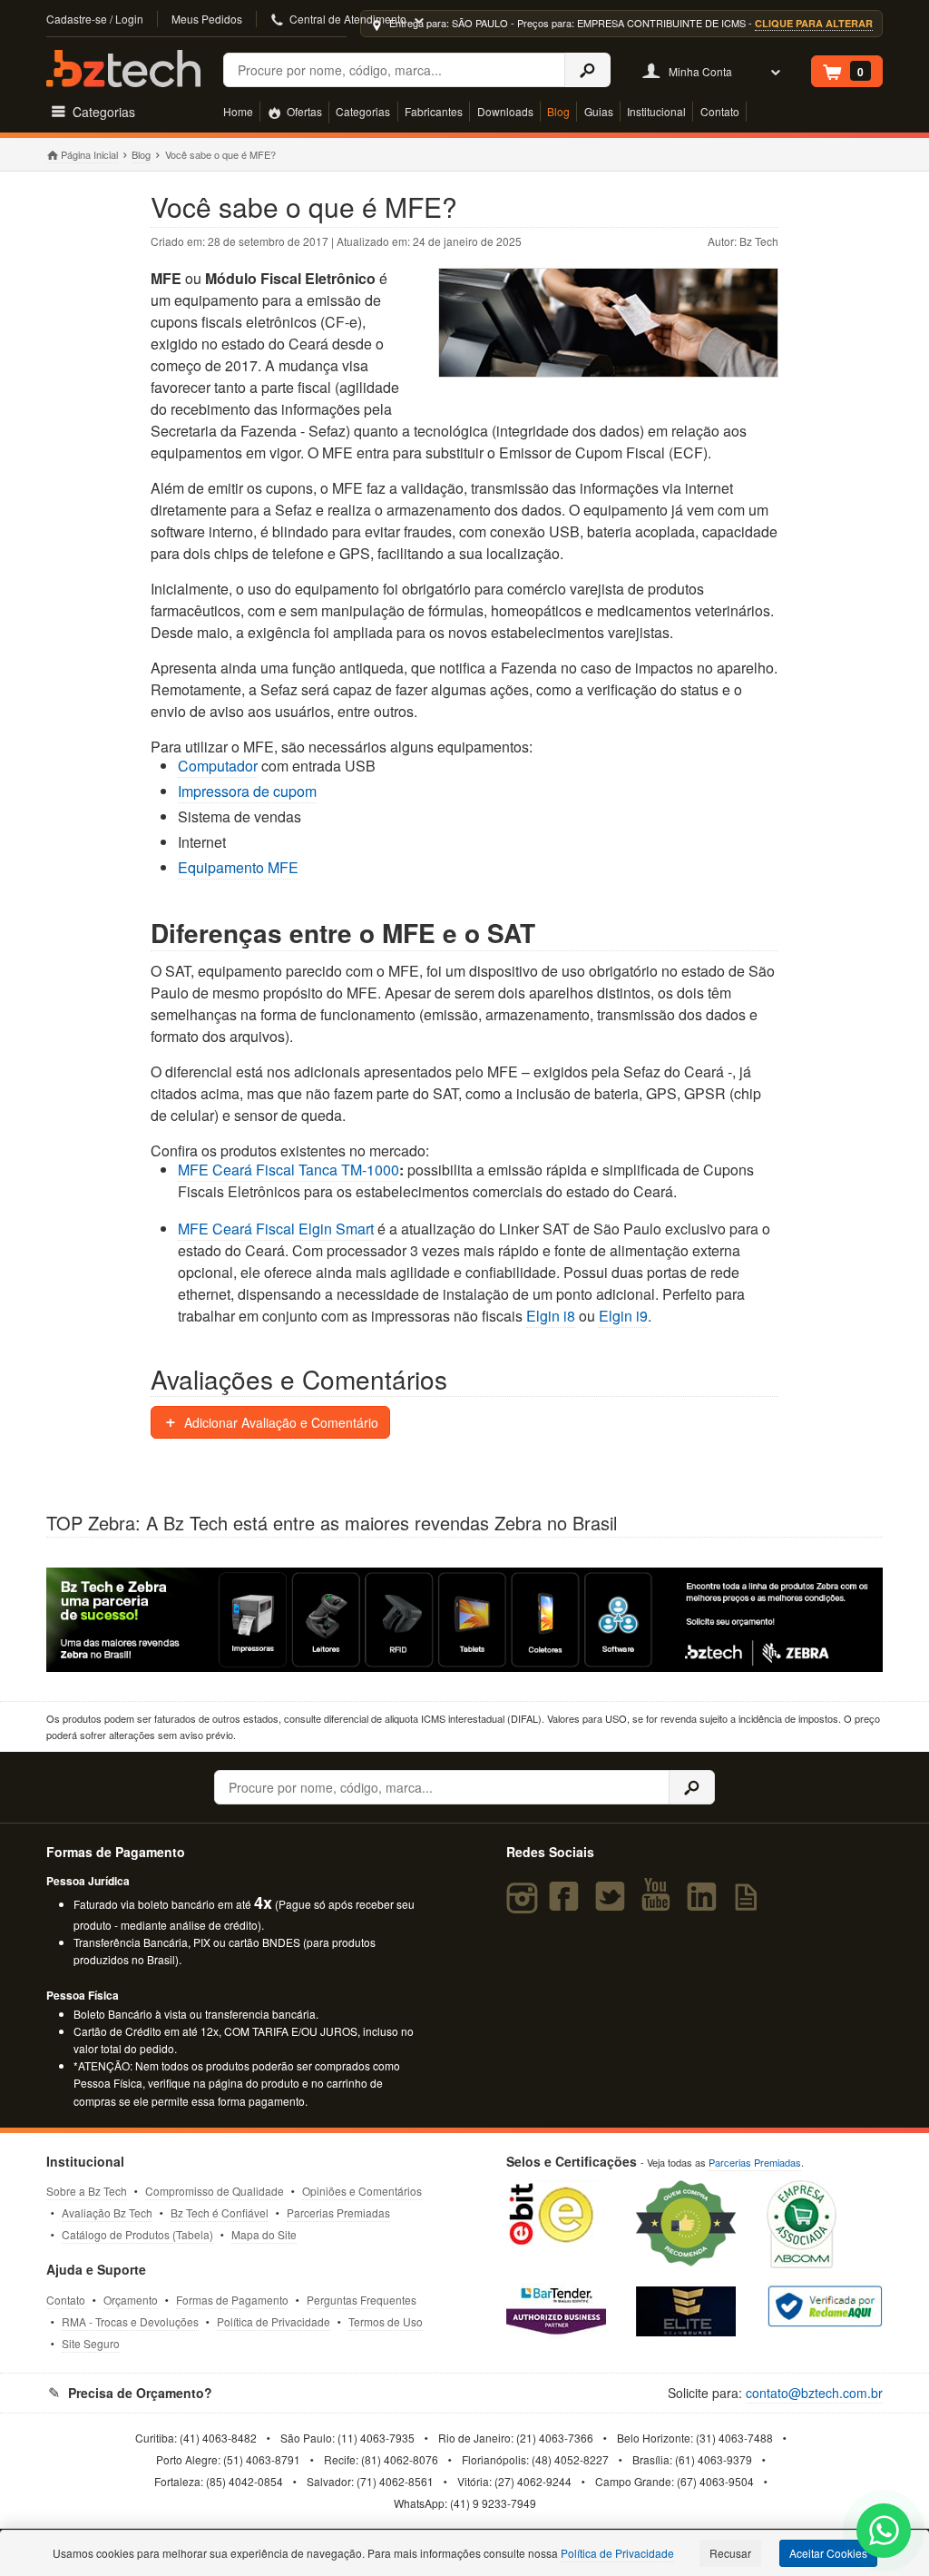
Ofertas (303, 111)
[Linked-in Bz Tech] (705, 1904)
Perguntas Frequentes (362, 2300)
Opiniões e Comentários (362, 2191)
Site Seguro (91, 2343)
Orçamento (131, 2300)
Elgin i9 (623, 1316)
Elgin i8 (551, 1316)
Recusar (730, 2553)
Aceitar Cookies (828, 2553)
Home (238, 111)
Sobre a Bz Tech (87, 2191)
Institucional (656, 111)
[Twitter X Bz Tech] (613, 1904)
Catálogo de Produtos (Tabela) (137, 2234)
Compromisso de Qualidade (215, 2191)
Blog (558, 111)
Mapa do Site (264, 2234)
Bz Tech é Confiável (220, 2212)
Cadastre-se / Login (95, 19)
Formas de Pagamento (232, 2300)
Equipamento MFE (238, 867)
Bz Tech (123, 69)
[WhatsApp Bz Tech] (884, 2533)
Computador (218, 766)
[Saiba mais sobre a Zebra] (464, 1619)
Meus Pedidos (207, 19)
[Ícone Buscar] (587, 70)
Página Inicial (89, 154)
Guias (599, 111)
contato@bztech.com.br (814, 2393)
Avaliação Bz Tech (107, 2212)
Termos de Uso (386, 2321)
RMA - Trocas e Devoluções (130, 2321)
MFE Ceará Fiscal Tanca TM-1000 (288, 1170)
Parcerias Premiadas (338, 2212)
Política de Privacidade (274, 2321)
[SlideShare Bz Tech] (750, 1904)
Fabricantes (434, 111)
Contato (720, 111)
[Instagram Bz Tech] (525, 1904)
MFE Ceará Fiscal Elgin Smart (276, 1229)
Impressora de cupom (247, 791)
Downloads (505, 111)
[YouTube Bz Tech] (660, 1904)
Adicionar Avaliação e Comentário (279, 1422)
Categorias (363, 111)
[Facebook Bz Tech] (568, 1904)
